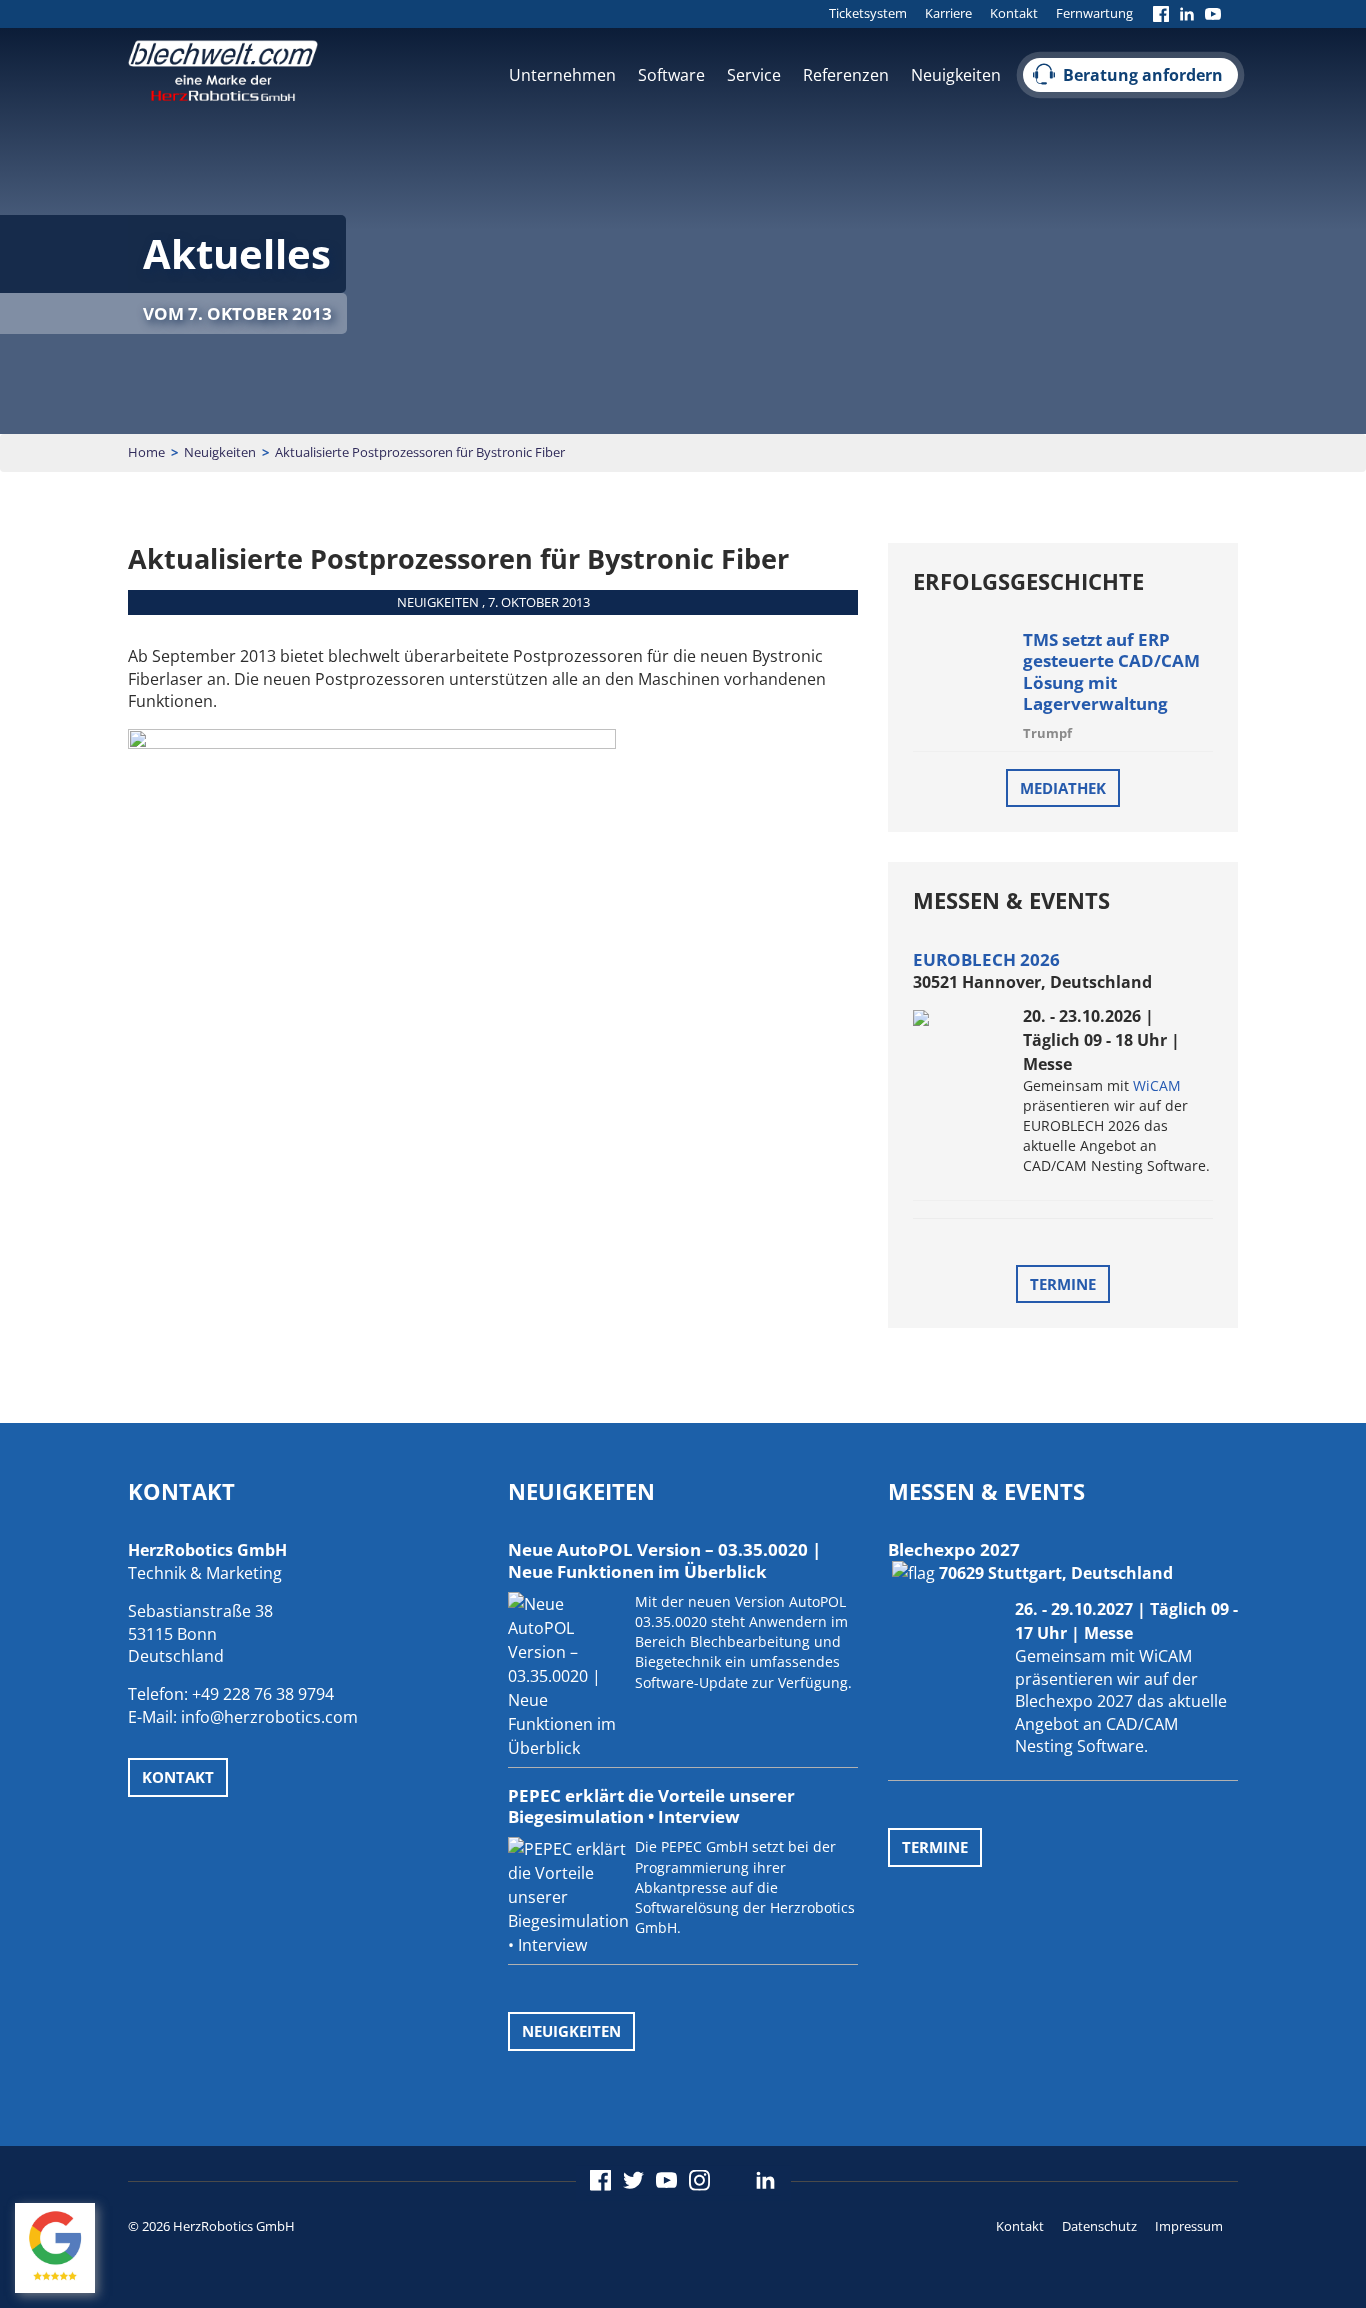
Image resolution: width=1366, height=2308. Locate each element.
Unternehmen (562, 75)
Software (671, 75)
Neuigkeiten (956, 75)
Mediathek (1063, 788)
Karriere (948, 13)
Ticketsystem (868, 13)
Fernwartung (1094, 13)
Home (146, 452)
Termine (1063, 1284)
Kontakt (1014, 13)
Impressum (1189, 2226)
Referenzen (846, 75)
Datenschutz (1099, 2226)
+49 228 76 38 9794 (263, 1694)
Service (754, 75)
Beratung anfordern (1143, 75)
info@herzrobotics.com (269, 1717)
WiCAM (1157, 1085)
